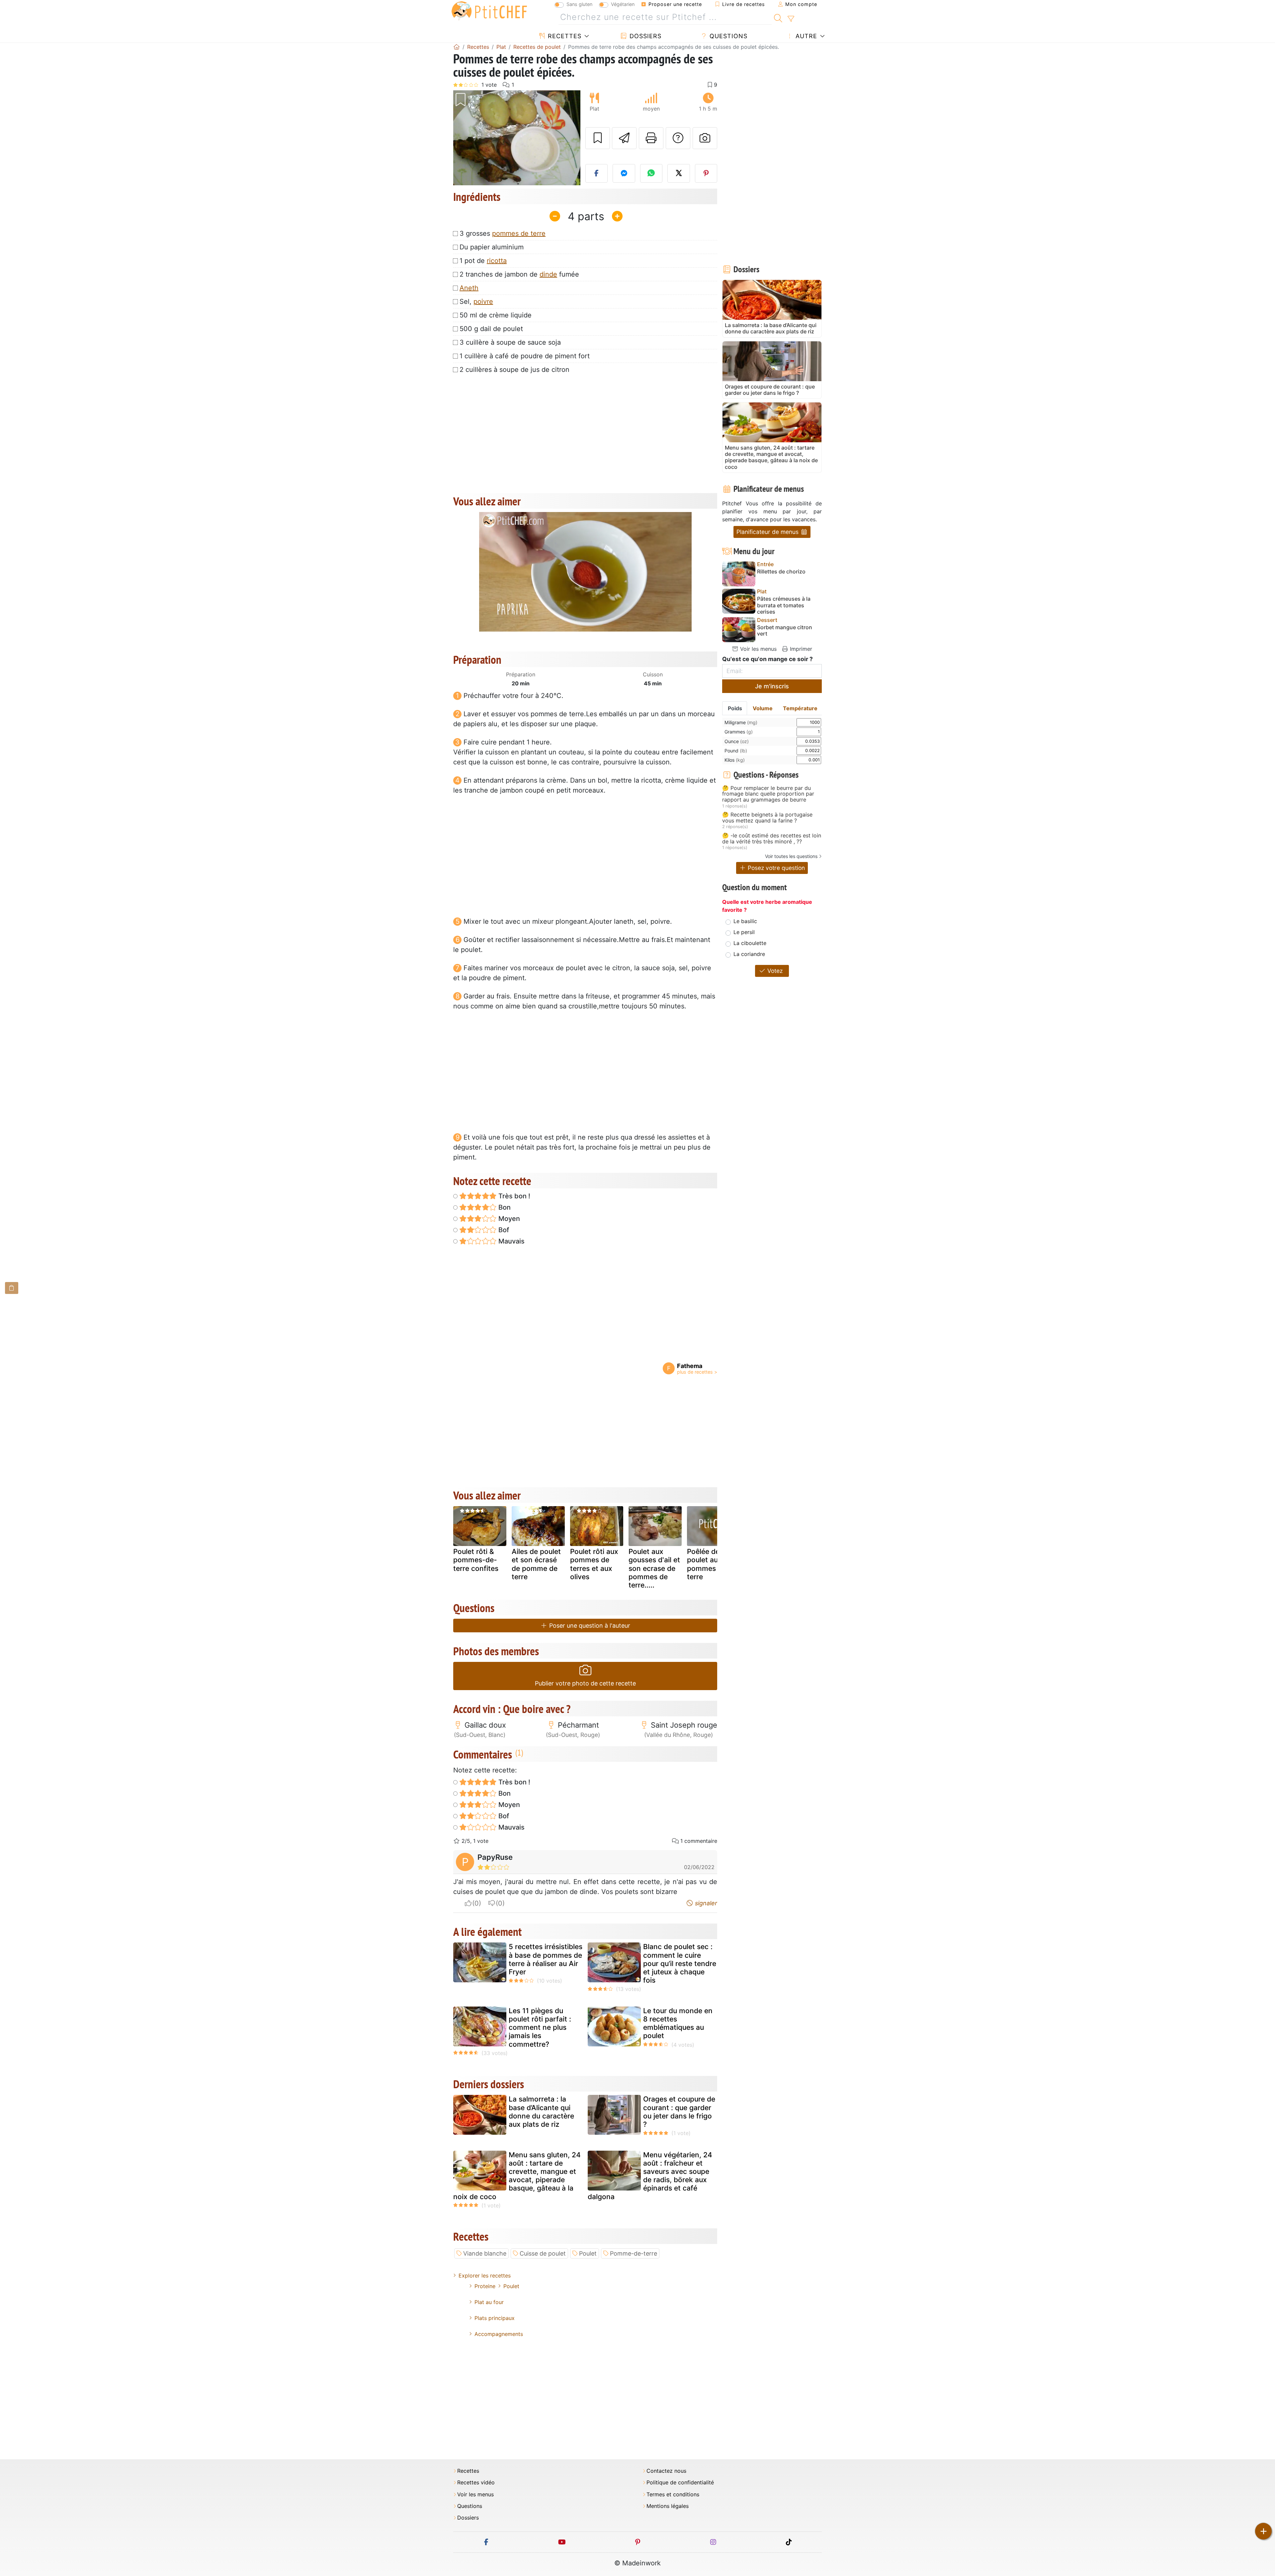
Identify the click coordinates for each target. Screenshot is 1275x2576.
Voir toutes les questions (791, 856)
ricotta (497, 261)
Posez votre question (775, 868)
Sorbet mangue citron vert (785, 631)
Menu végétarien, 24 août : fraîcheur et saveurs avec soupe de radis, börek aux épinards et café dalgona (650, 2176)
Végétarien (623, 4)
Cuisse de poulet (543, 2253)
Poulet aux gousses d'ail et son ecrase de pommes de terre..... (654, 1568)
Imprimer (800, 649)
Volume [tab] (763, 708)
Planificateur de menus (768, 532)
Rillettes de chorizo (781, 572)
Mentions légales (668, 2506)
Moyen (508, 1219)
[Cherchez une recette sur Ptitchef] (778, 17)
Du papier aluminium (492, 247)
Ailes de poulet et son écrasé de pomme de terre (536, 1564)
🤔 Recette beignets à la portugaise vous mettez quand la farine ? (767, 818)
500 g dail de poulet (491, 329)
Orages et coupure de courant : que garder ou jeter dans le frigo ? (679, 2112)
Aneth (469, 288)
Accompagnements (499, 2334)
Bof (503, 1230)
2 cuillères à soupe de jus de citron (514, 370)
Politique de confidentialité (680, 2483)
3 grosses (503, 233)
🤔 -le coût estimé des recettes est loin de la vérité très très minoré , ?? (772, 839)
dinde (548, 274)
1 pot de (483, 261)
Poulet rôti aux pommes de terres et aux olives (594, 1564)
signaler (705, 1903)
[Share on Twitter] (679, 173)
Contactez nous (666, 2471)
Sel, (476, 301)
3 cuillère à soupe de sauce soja (510, 342)
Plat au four (489, 2302)
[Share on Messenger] (624, 173)
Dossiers (644, 36)
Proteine (485, 2286)
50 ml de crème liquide (496, 315)
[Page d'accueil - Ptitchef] (457, 47)
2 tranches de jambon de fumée (519, 274)
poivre (483, 301)
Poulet (588, 2253)
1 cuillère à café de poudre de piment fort (525, 356)
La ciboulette (750, 943)
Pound (736, 751)
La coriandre (749, 954)
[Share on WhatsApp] (651, 173)
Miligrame (741, 722)
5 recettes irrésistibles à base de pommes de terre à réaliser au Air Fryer (546, 1959)
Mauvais (511, 1241)
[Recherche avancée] (791, 19)
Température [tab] (800, 708)
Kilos (735, 760)
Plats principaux (495, 2318)
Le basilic (745, 921)
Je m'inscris (772, 686)
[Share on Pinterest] (706, 173)
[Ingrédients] (12, 1288)
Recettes (564, 36)
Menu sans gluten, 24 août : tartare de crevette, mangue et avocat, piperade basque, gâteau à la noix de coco (517, 2176)
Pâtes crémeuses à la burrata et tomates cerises (784, 605)
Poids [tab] (735, 708)
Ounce (737, 741)
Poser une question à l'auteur (589, 1626)
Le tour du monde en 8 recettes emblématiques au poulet (678, 2023)
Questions (727, 36)
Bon (504, 1207)
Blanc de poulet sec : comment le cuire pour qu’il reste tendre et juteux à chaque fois (680, 1963)
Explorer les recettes (485, 2275)
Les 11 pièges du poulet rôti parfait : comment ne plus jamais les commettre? (540, 2027)
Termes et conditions (673, 2494)
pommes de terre (519, 233)
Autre (805, 36)
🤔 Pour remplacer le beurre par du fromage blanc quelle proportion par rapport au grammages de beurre (768, 794)
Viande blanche (485, 2253)
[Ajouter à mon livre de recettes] (598, 138)
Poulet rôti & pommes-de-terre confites (476, 1560)
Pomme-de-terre (634, 2253)
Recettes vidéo (476, 2483)
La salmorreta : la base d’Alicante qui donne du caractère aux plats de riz (541, 2112)
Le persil (744, 932)
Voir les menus (758, 649)
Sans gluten (579, 4)
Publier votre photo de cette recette (585, 1683)
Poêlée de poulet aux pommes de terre (707, 1564)
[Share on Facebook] (597, 173)
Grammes (739, 732)
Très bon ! (513, 1196)
